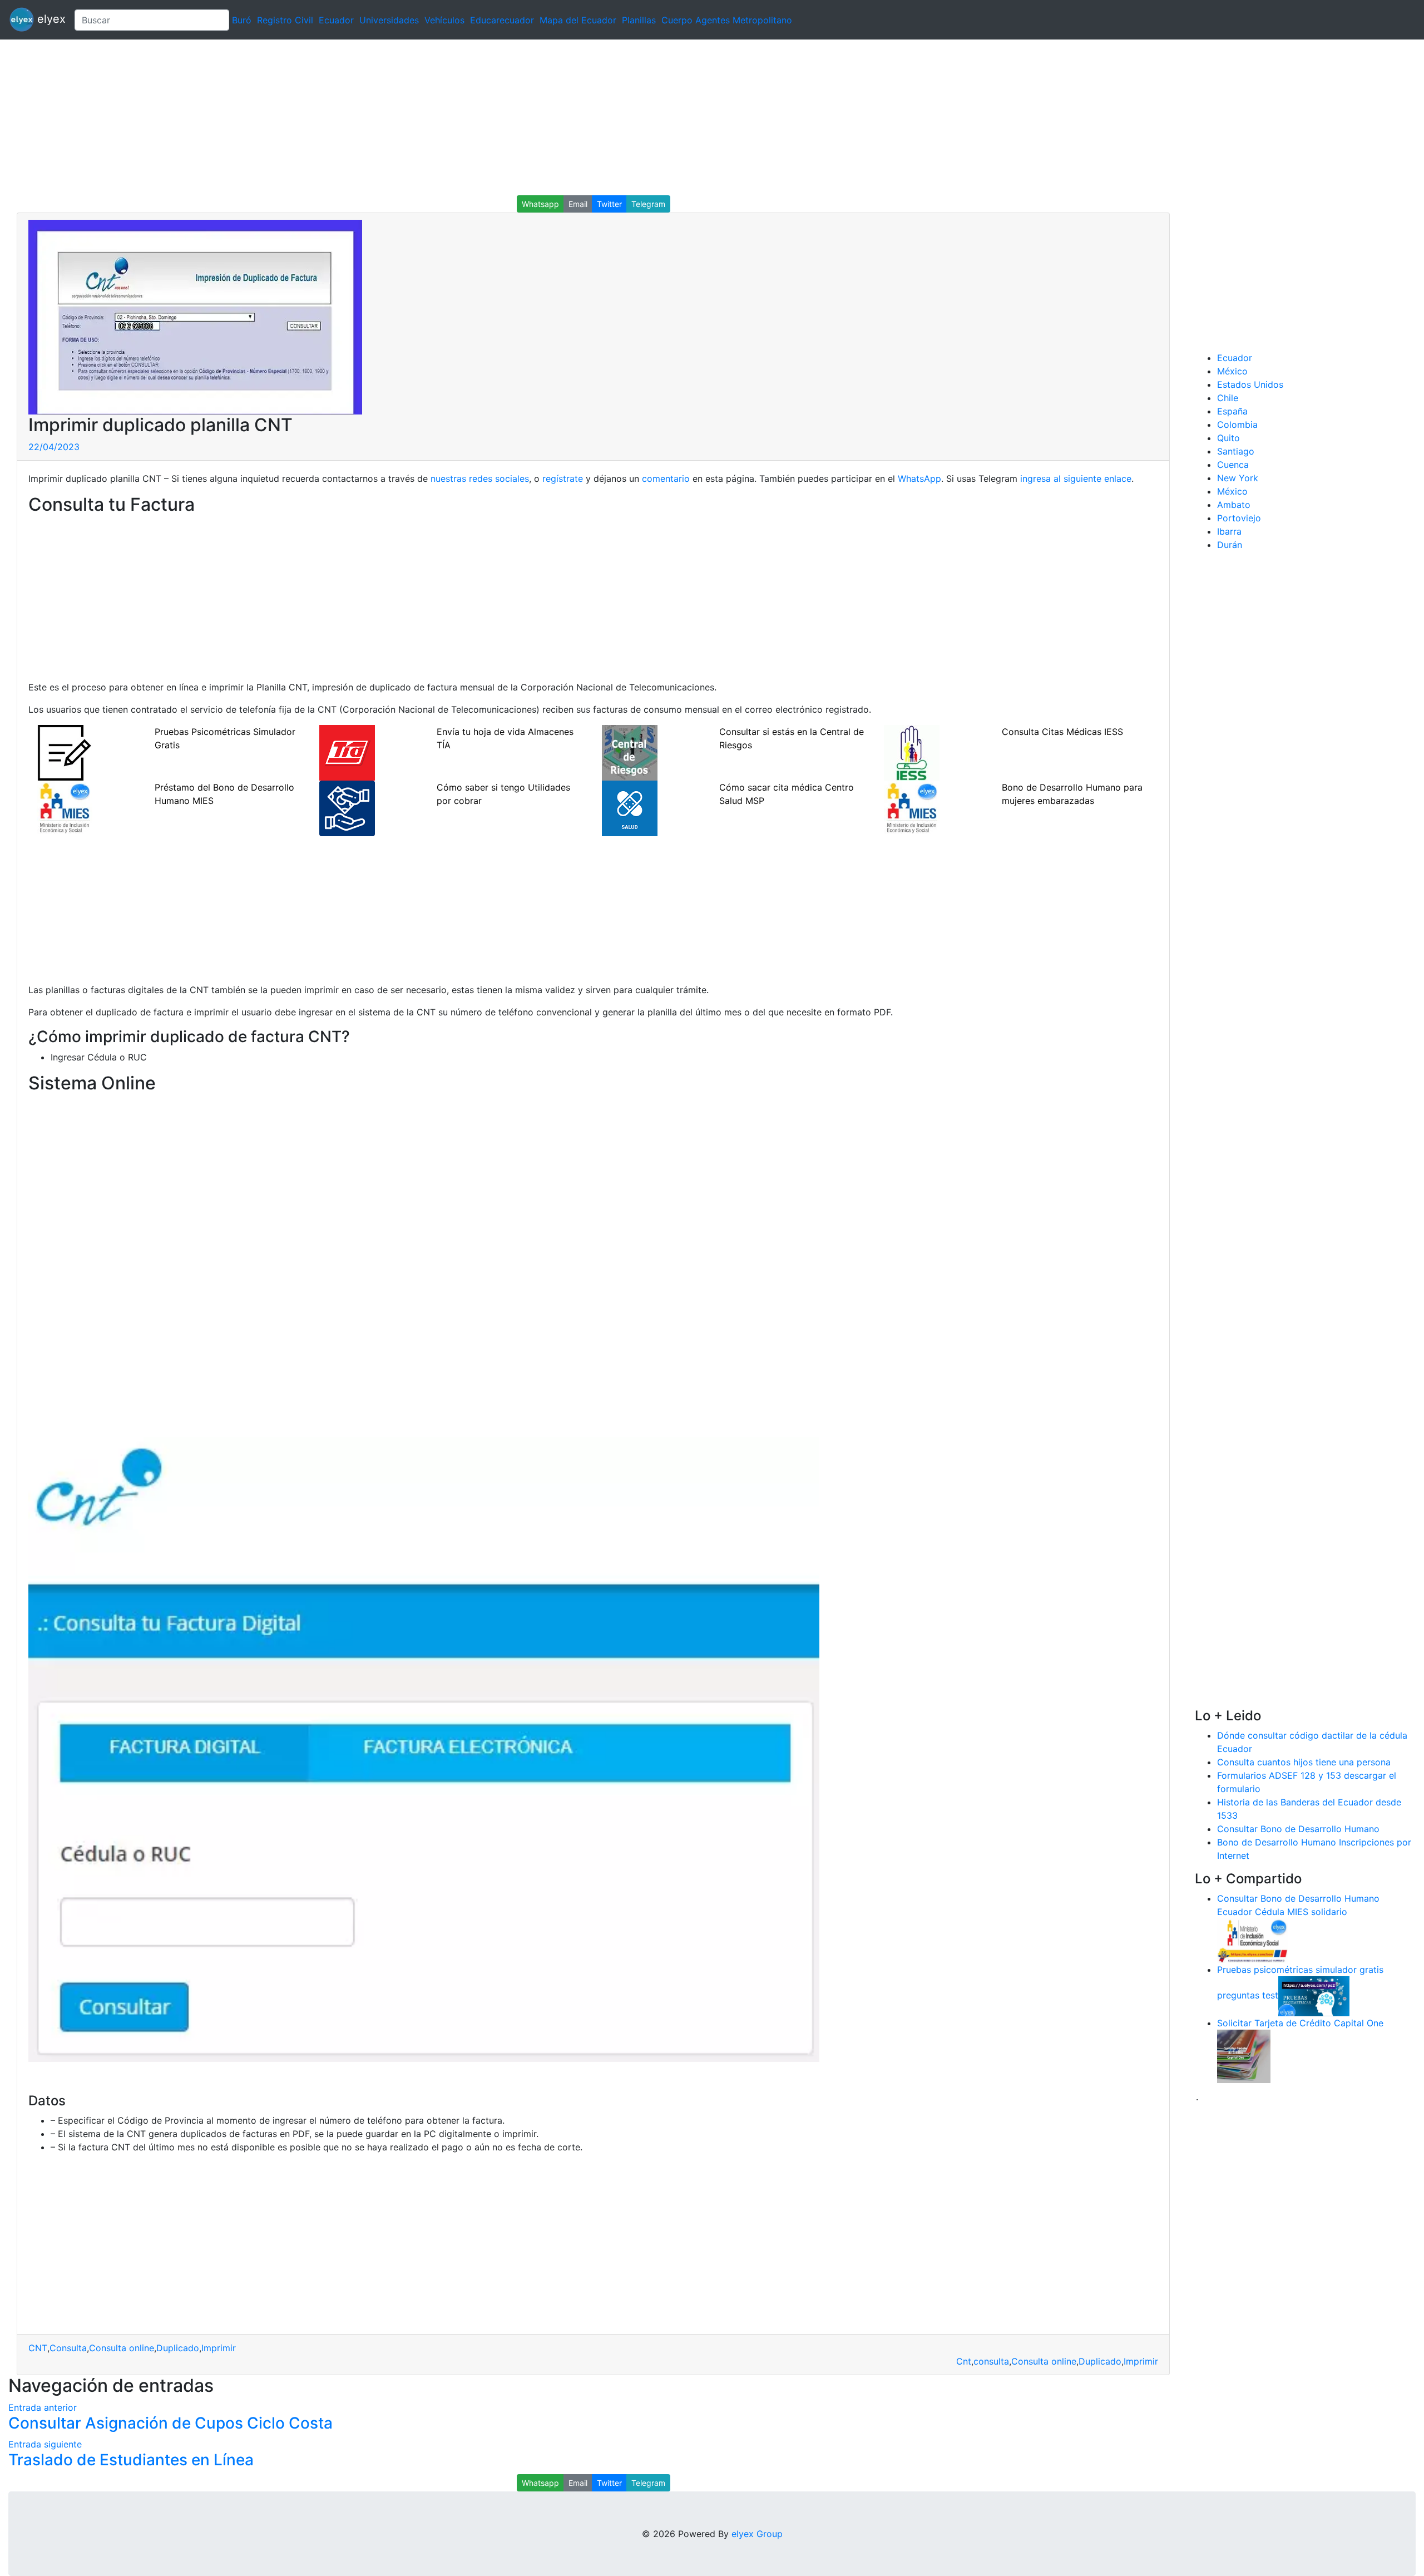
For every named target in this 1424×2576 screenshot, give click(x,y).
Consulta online (122, 2348)
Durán (1230, 545)
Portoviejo (1239, 518)
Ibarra (1229, 531)
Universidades (389, 20)
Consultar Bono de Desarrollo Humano (1298, 1829)
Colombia (1237, 425)
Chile (1228, 398)
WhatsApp (919, 478)
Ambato (1234, 505)
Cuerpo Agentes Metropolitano (727, 20)
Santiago (1236, 451)
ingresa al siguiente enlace (1076, 478)
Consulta (68, 2348)
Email (578, 204)
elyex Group (757, 2534)
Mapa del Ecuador (578, 20)
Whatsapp (540, 204)
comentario (664, 478)
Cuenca (1233, 465)
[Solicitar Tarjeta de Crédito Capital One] (1244, 2055)
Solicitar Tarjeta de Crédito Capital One (1300, 2023)
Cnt (964, 2361)
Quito (1228, 438)
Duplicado (178, 2348)
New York (1238, 478)
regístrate (561, 478)
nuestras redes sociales (480, 478)
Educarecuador (502, 20)
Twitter (609, 204)
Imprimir (219, 2348)
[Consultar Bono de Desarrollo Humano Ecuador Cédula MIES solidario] (1253, 1940)
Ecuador (336, 20)
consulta (991, 2361)
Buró (242, 20)
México (1232, 371)
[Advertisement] (334, 117)
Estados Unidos (1250, 384)
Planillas (639, 20)
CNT (38, 2348)
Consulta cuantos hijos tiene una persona (1304, 1762)
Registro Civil (285, 20)
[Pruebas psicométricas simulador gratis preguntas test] (1314, 1995)
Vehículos (444, 20)
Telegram (648, 204)
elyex (50, 19)
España (1232, 411)
